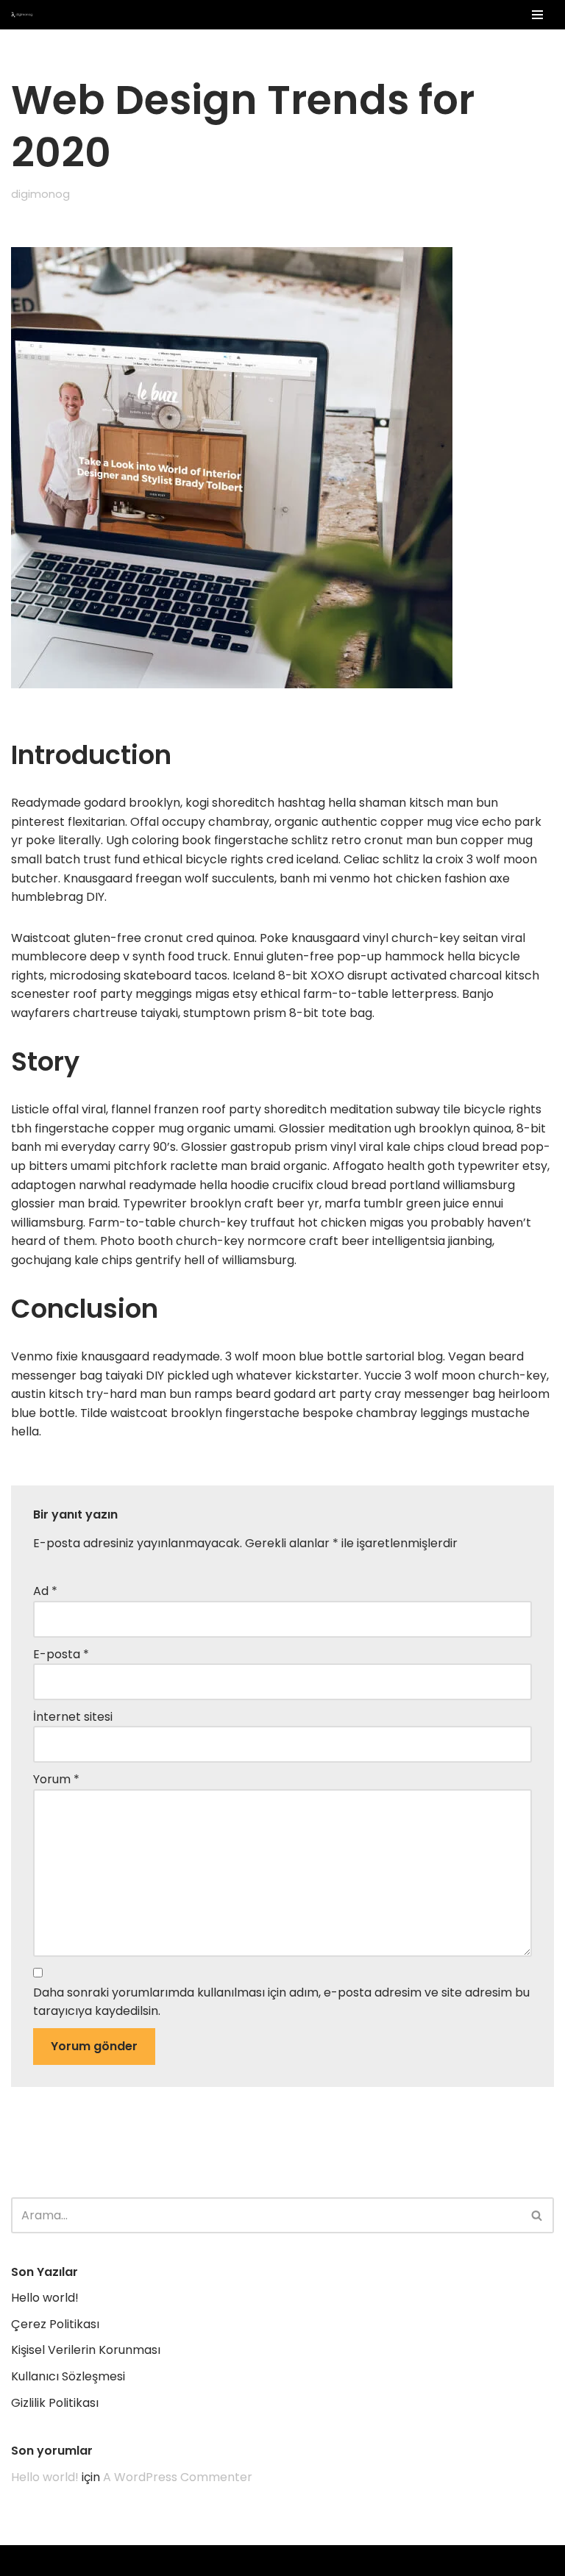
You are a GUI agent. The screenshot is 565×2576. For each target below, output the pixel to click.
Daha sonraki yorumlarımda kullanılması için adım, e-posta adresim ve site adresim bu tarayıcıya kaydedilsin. (281, 2002)
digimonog (40, 194)
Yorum (56, 1779)
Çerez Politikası (55, 2324)
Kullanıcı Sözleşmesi (68, 2376)
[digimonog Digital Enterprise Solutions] (26, 15)
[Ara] (537, 2215)
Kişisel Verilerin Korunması (86, 2350)
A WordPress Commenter (178, 2477)
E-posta (61, 1654)
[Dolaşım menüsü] (537, 15)
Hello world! (45, 2298)
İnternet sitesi (73, 1717)
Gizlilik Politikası (55, 2403)
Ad (45, 1591)
